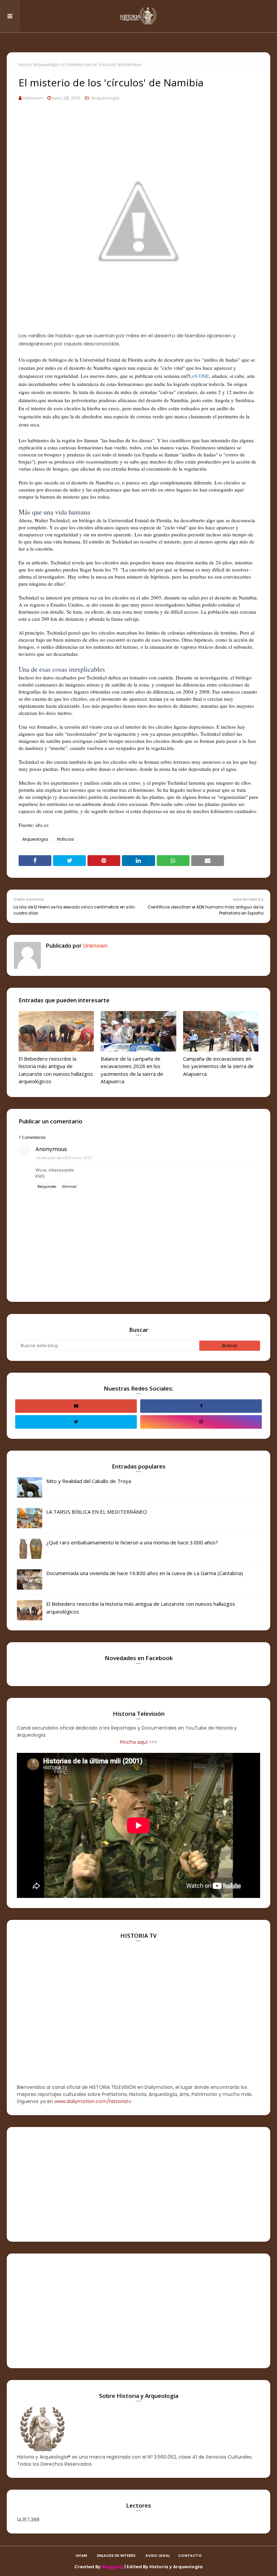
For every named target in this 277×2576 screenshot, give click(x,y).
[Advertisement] (138, 2184)
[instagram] (201, 1422)
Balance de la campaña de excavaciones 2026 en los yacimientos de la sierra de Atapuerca (132, 1070)
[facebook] (201, 1406)
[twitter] (76, 1422)
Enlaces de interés (116, 2555)
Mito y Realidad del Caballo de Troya (89, 1481)
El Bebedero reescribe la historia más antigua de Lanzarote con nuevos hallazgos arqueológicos (56, 1070)
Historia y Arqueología (176, 2567)
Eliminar (69, 1187)
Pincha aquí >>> (138, 1742)
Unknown (33, 98)
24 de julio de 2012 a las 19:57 (64, 1158)
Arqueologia (46, 65)
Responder (47, 1187)
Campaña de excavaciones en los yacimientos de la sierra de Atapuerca (218, 1066)
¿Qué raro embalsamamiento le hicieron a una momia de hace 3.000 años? (132, 1542)
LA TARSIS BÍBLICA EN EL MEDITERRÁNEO (97, 1512)
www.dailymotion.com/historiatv (93, 2101)
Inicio (24, 65)
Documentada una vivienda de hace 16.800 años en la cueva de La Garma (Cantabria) (145, 1573)
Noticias (66, 839)
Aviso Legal (158, 2555)
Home (81, 2555)
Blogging (112, 2567)
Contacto (190, 2555)
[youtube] (76, 1406)
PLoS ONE (198, 376)
